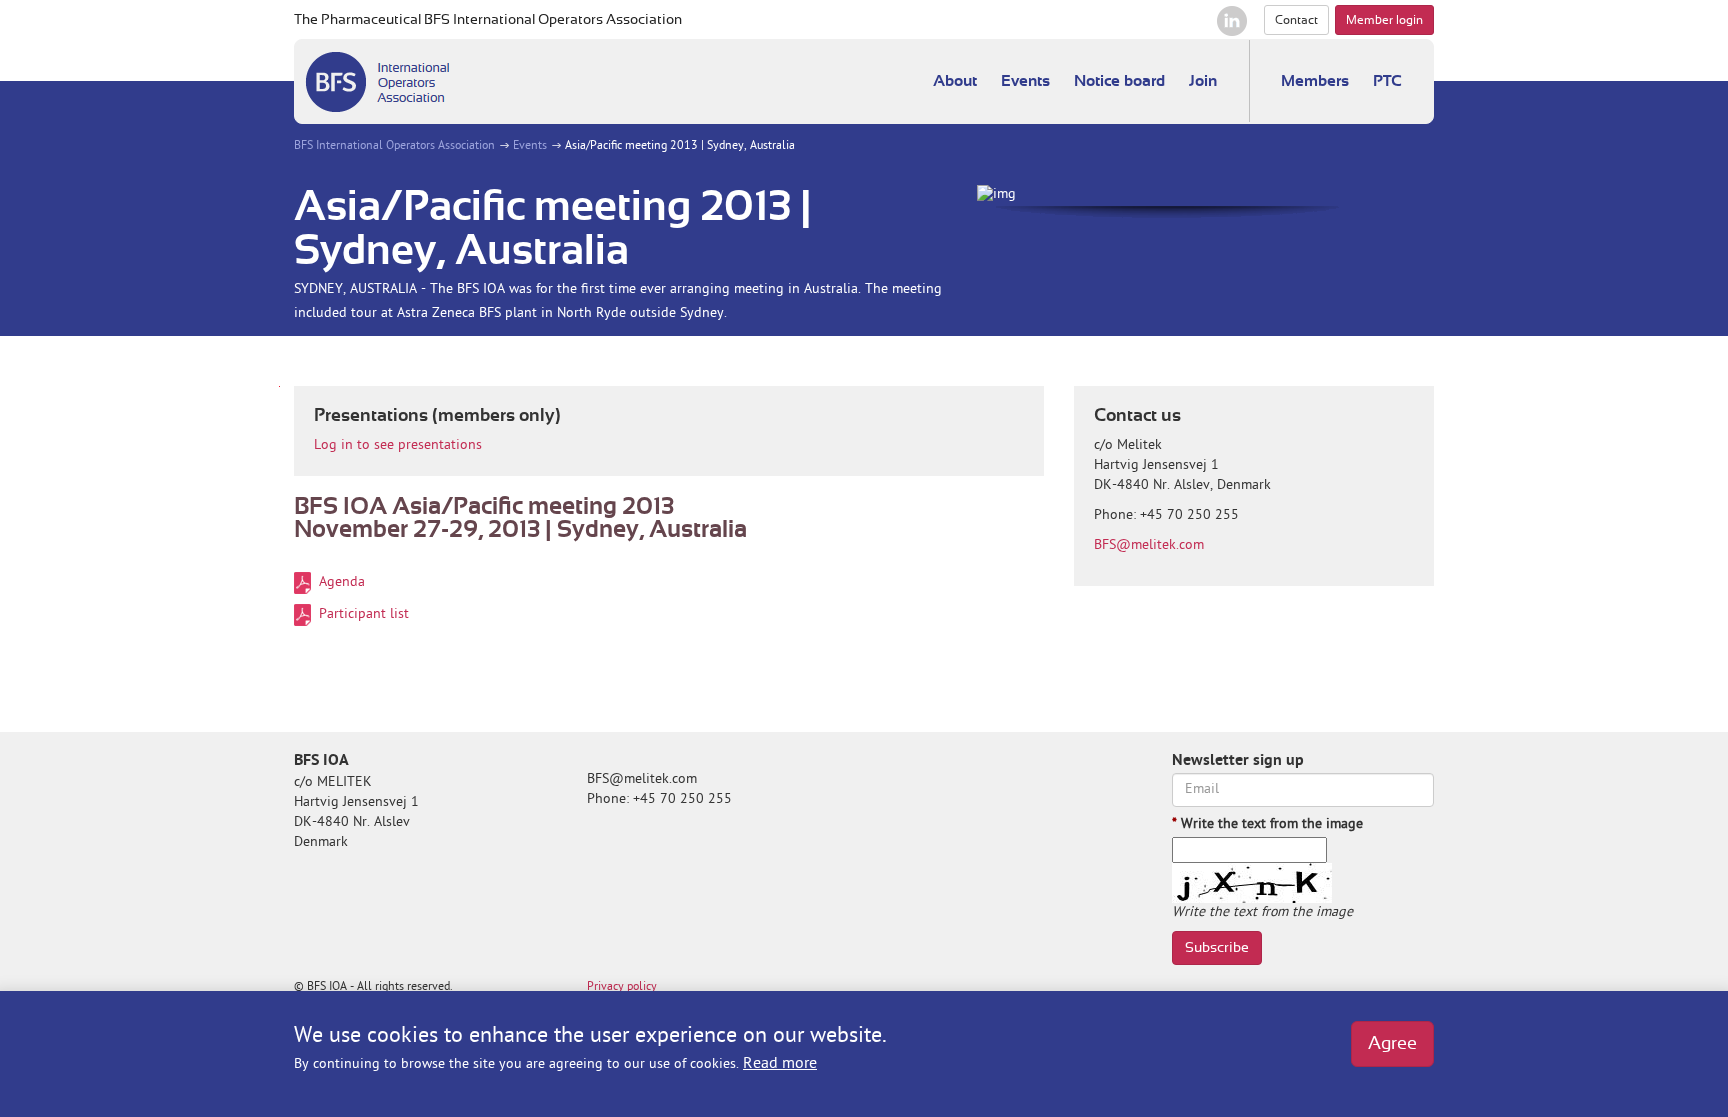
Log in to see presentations (398, 445)
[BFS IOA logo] (377, 81)
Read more (780, 1064)
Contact (1296, 20)
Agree (1392, 1044)
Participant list (364, 614)
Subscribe (1217, 948)
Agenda (342, 582)
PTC (1387, 81)
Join (1203, 81)
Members (1315, 81)
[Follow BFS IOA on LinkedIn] (1232, 21)
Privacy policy (622, 987)
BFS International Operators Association (394, 146)
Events (1025, 81)
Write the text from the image (1267, 824)
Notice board (1119, 81)
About (955, 81)
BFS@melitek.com (1149, 545)
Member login (1384, 20)
